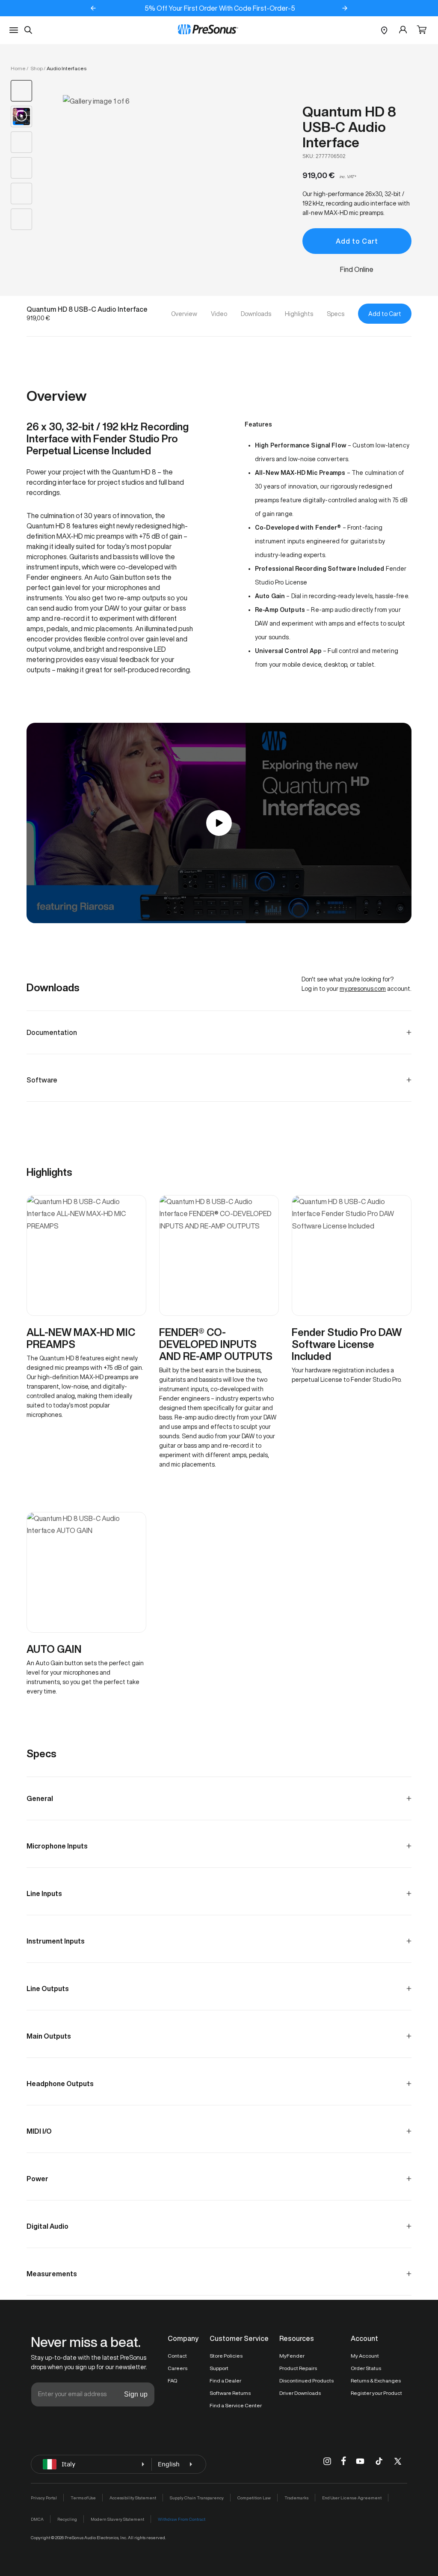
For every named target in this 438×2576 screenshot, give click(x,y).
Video (219, 314)
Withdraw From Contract (182, 2519)
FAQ (172, 2381)
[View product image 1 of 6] (21, 91)
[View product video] (21, 116)
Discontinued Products (306, 2381)
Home (18, 68)
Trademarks (296, 2498)
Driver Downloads (300, 2393)
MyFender (292, 2356)
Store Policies (226, 2356)
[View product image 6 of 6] (21, 219)
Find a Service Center (236, 2405)
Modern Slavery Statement (117, 2519)
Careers (178, 2368)
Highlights (299, 314)
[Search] (28, 30)
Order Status (366, 2368)
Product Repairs (298, 2368)
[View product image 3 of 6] (21, 142)
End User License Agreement (352, 2498)
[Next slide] (345, 8)
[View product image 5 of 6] (21, 194)
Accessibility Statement (133, 2498)
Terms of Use (83, 2498)
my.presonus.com (363, 989)
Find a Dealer (225, 2381)
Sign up (136, 2394)
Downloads (256, 314)
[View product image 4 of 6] (21, 168)
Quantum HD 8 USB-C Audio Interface (349, 127)
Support (219, 2368)
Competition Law (254, 2498)
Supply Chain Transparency (197, 2498)
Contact (177, 2356)
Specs (336, 314)
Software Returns (230, 2393)
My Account (365, 2356)
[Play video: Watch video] (219, 823)
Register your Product (376, 2393)
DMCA (37, 2519)
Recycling (67, 2519)
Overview (184, 314)
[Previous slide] (93, 8)
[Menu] (14, 30)
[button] (422, 30)
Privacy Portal (44, 2498)
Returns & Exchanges (376, 2381)
